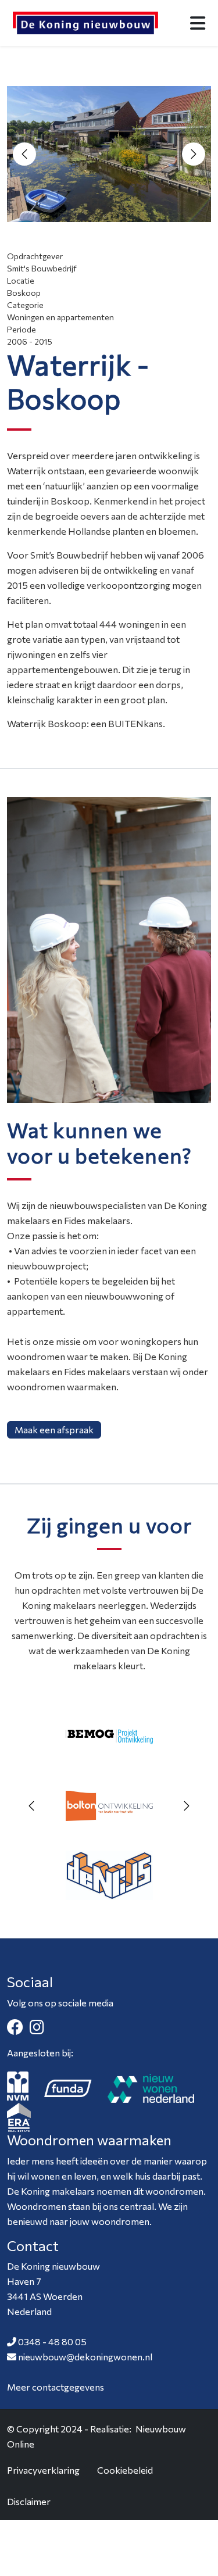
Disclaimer (29, 2501)
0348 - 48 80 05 (52, 2341)
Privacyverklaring (43, 2470)
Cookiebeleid (125, 2470)
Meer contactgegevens (56, 2387)
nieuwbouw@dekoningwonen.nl (85, 2357)
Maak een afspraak (54, 1430)
